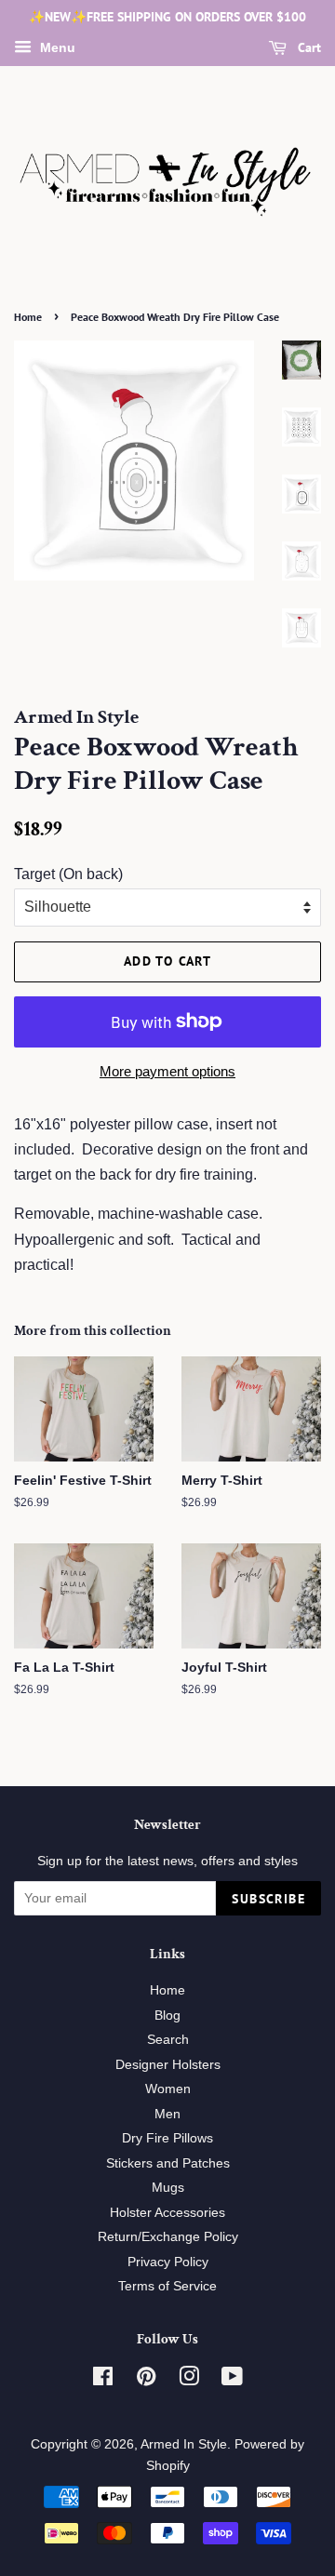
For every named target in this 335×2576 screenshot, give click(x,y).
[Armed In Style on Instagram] (189, 2380)
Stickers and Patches (168, 2163)
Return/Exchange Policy (168, 2237)
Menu (56, 47)
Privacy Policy (168, 2262)
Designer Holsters (168, 2065)
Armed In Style (184, 2444)
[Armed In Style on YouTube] (232, 2380)
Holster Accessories (167, 2213)
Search (168, 2040)
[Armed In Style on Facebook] (103, 2380)
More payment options (167, 1071)
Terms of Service (167, 2286)
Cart (308, 47)
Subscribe (268, 1899)
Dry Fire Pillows (167, 2138)
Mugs (168, 2188)
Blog (167, 2015)
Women (168, 2089)
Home (28, 317)
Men (167, 2114)
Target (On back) (68, 874)
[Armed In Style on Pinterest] (146, 2380)
